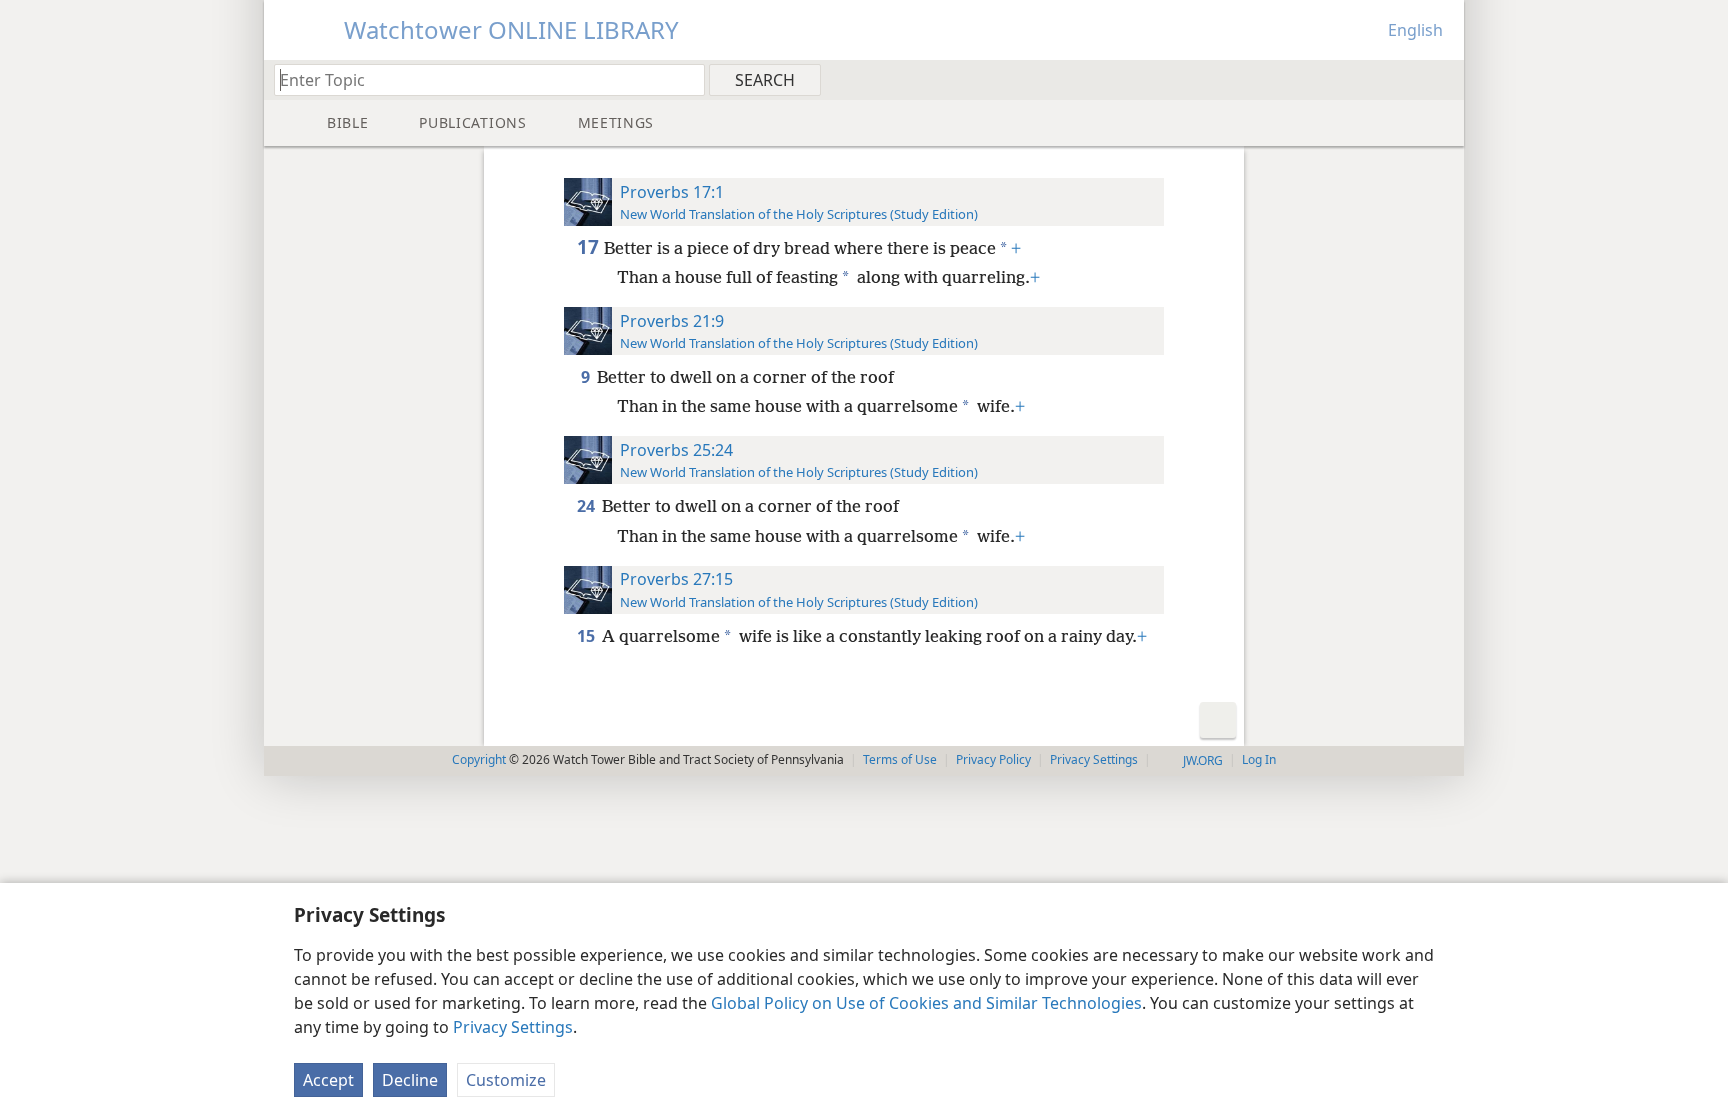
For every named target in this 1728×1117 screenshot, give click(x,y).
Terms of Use (900, 759)
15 (587, 636)
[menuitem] (1441, 79)
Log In (1259, 759)
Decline (410, 1080)
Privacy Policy (993, 759)
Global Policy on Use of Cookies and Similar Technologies (926, 1003)
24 (587, 506)
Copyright (479, 759)
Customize (506, 1080)
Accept (328, 1080)
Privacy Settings (513, 1027)
